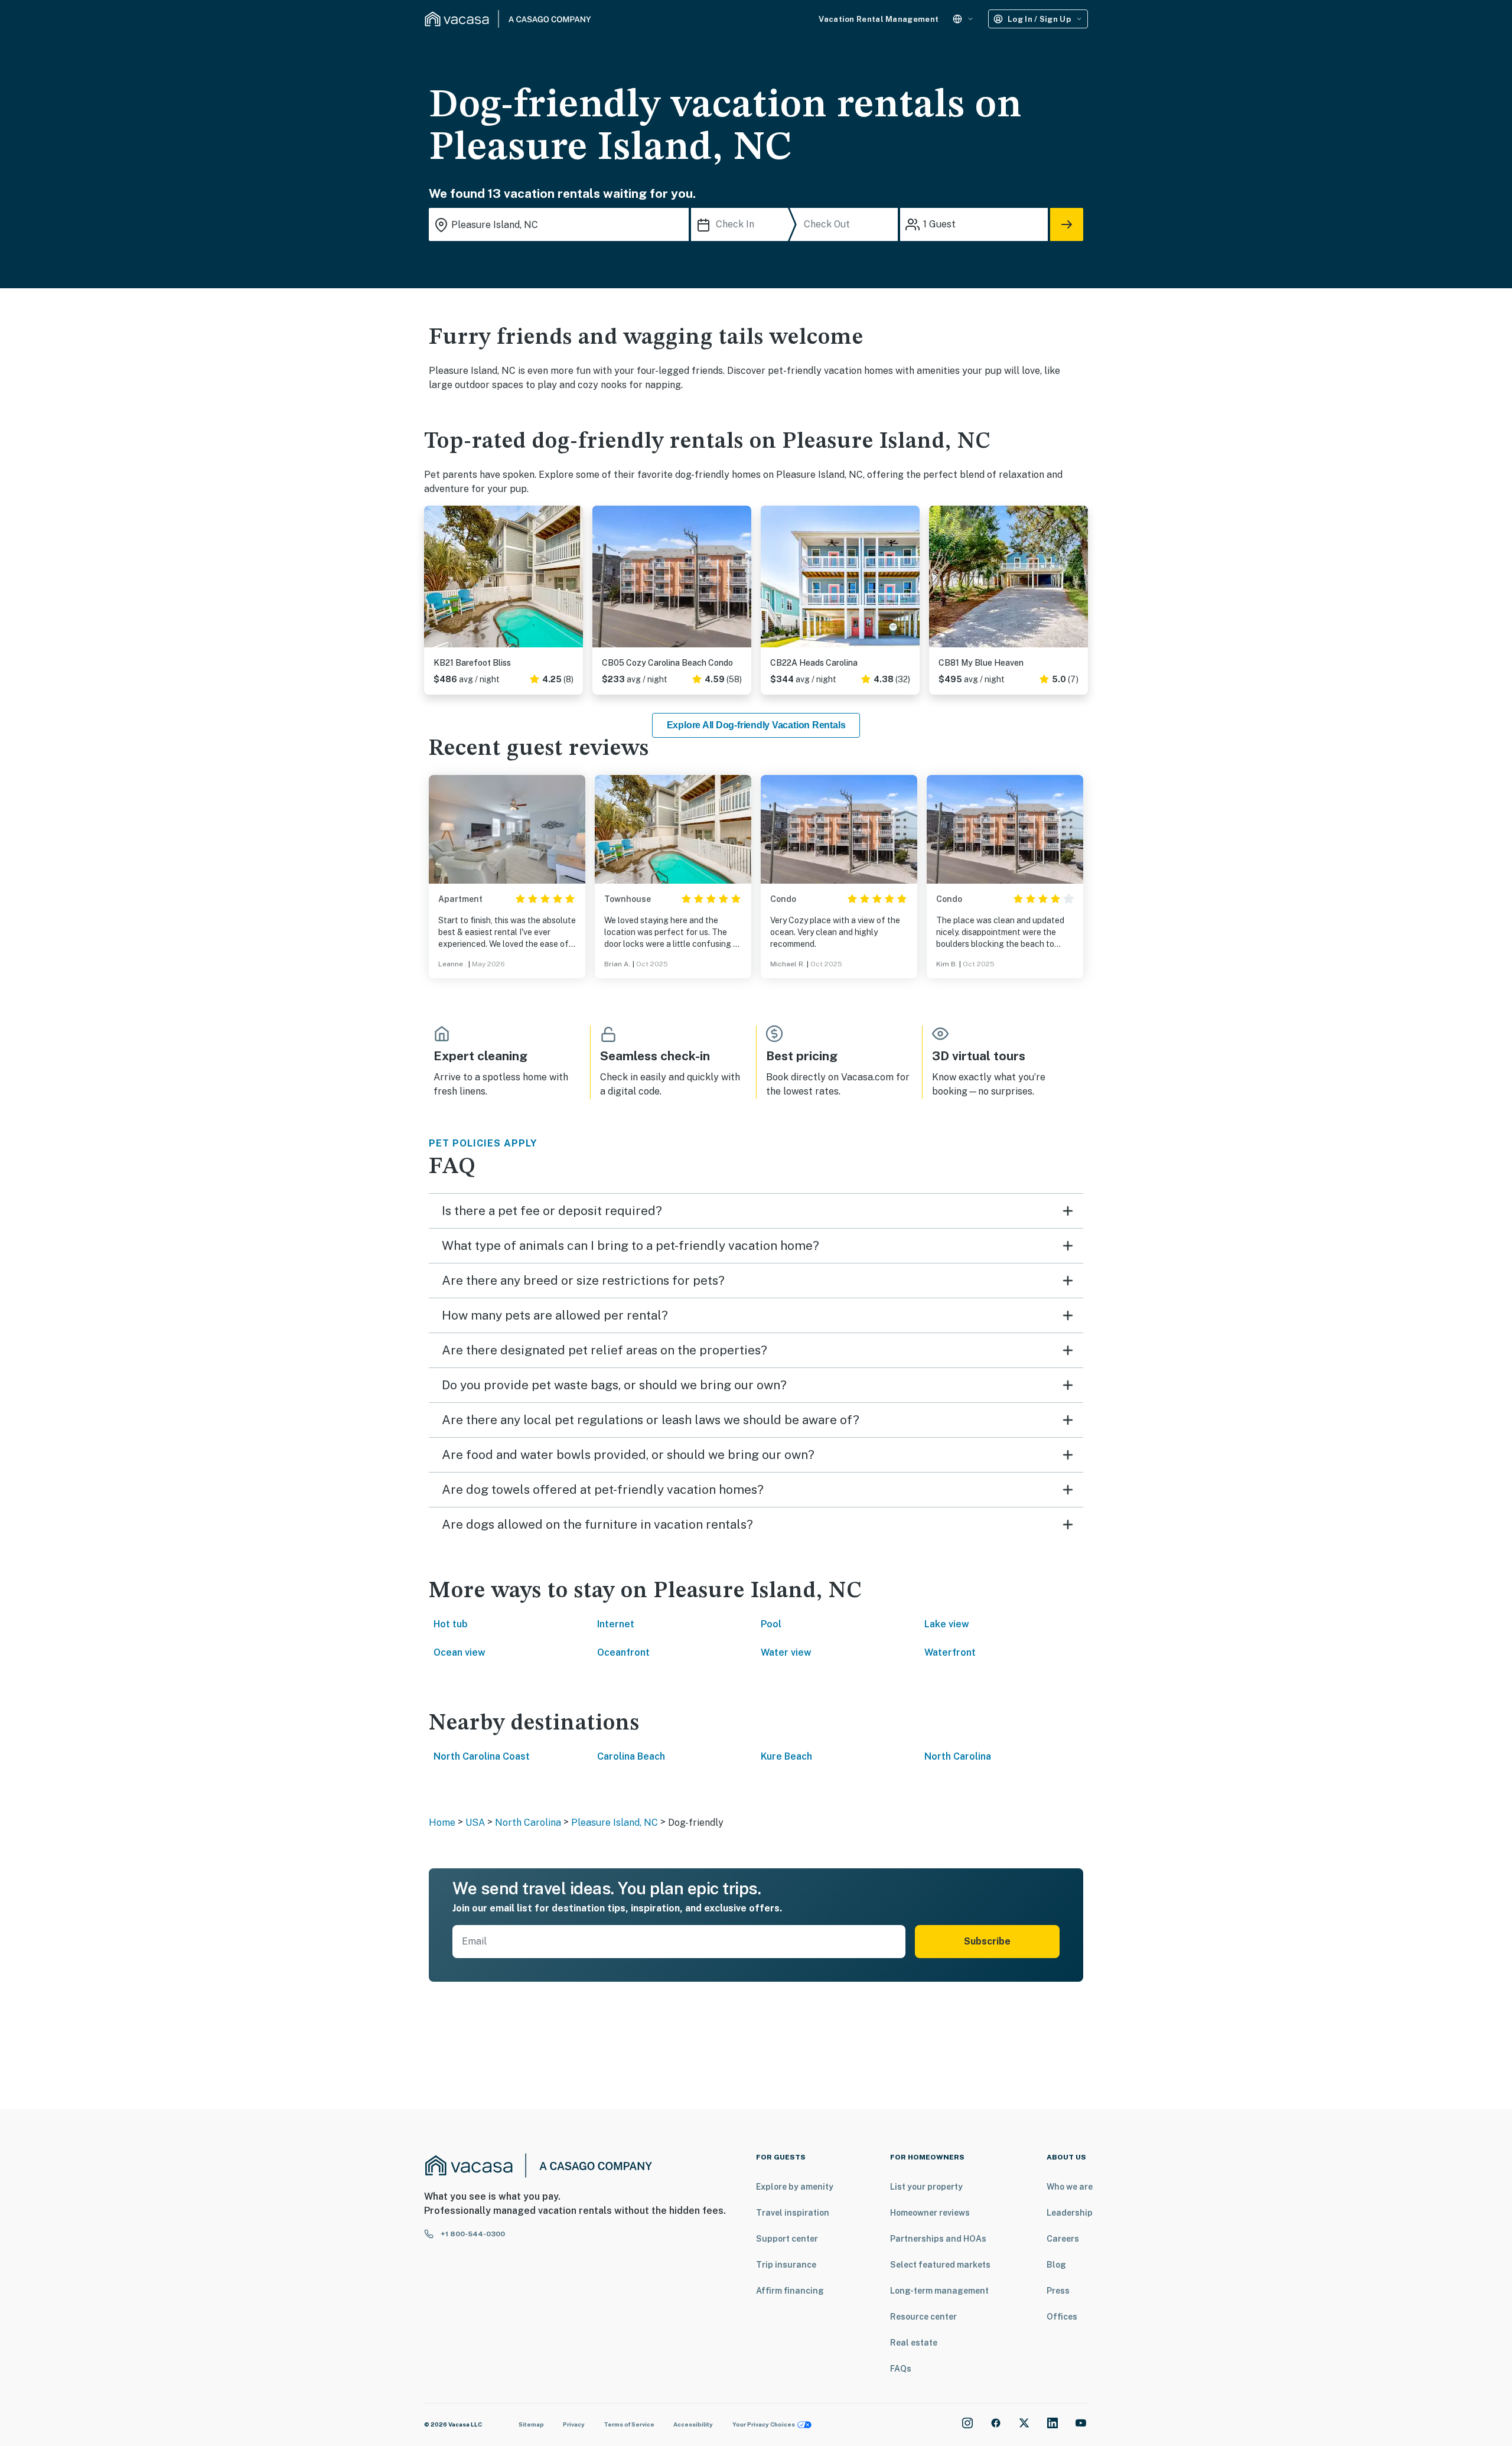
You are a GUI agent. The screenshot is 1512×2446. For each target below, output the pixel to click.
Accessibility (693, 2424)
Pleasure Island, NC (615, 1823)
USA (475, 1823)
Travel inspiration (793, 2213)
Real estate (914, 2343)
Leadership (1070, 2213)
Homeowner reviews (930, 2213)
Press (1058, 2291)
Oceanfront (623, 1652)
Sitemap (531, 2424)
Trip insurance (786, 2265)
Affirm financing (790, 2291)
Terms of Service (629, 2424)
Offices (1062, 2317)
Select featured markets (940, 2265)
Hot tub (451, 1624)
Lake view (947, 1624)
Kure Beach (786, 1756)
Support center (787, 2239)
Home (442, 1823)
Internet (616, 1624)
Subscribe (987, 1941)
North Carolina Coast (482, 1756)
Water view (786, 1652)
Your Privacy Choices (764, 2424)
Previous (434, 581)
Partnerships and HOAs (938, 2239)
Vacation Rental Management (879, 19)
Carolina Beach (631, 1756)
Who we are (1070, 2187)
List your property (926, 2187)
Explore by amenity (795, 2187)
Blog (1056, 2265)
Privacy (574, 2424)
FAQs (901, 2369)
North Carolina (958, 1756)
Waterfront (950, 1652)
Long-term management (939, 2291)
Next (573, 581)
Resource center (923, 2317)
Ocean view (460, 1652)
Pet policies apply (483, 1143)
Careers (1063, 2239)
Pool (771, 1624)
